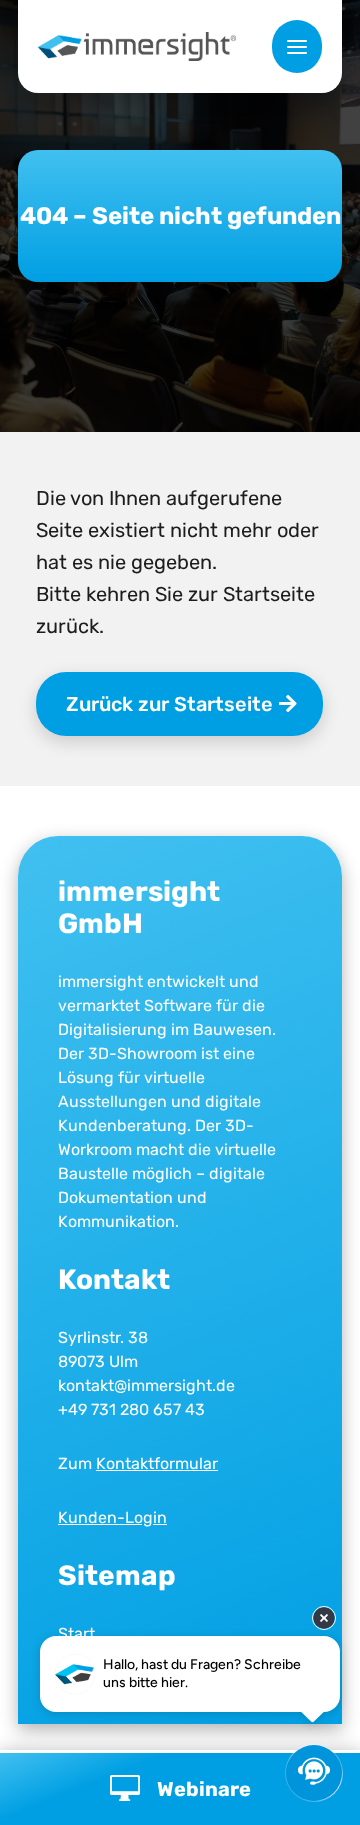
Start (76, 1633)
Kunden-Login (112, 1517)
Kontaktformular (157, 1463)
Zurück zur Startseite (169, 704)
